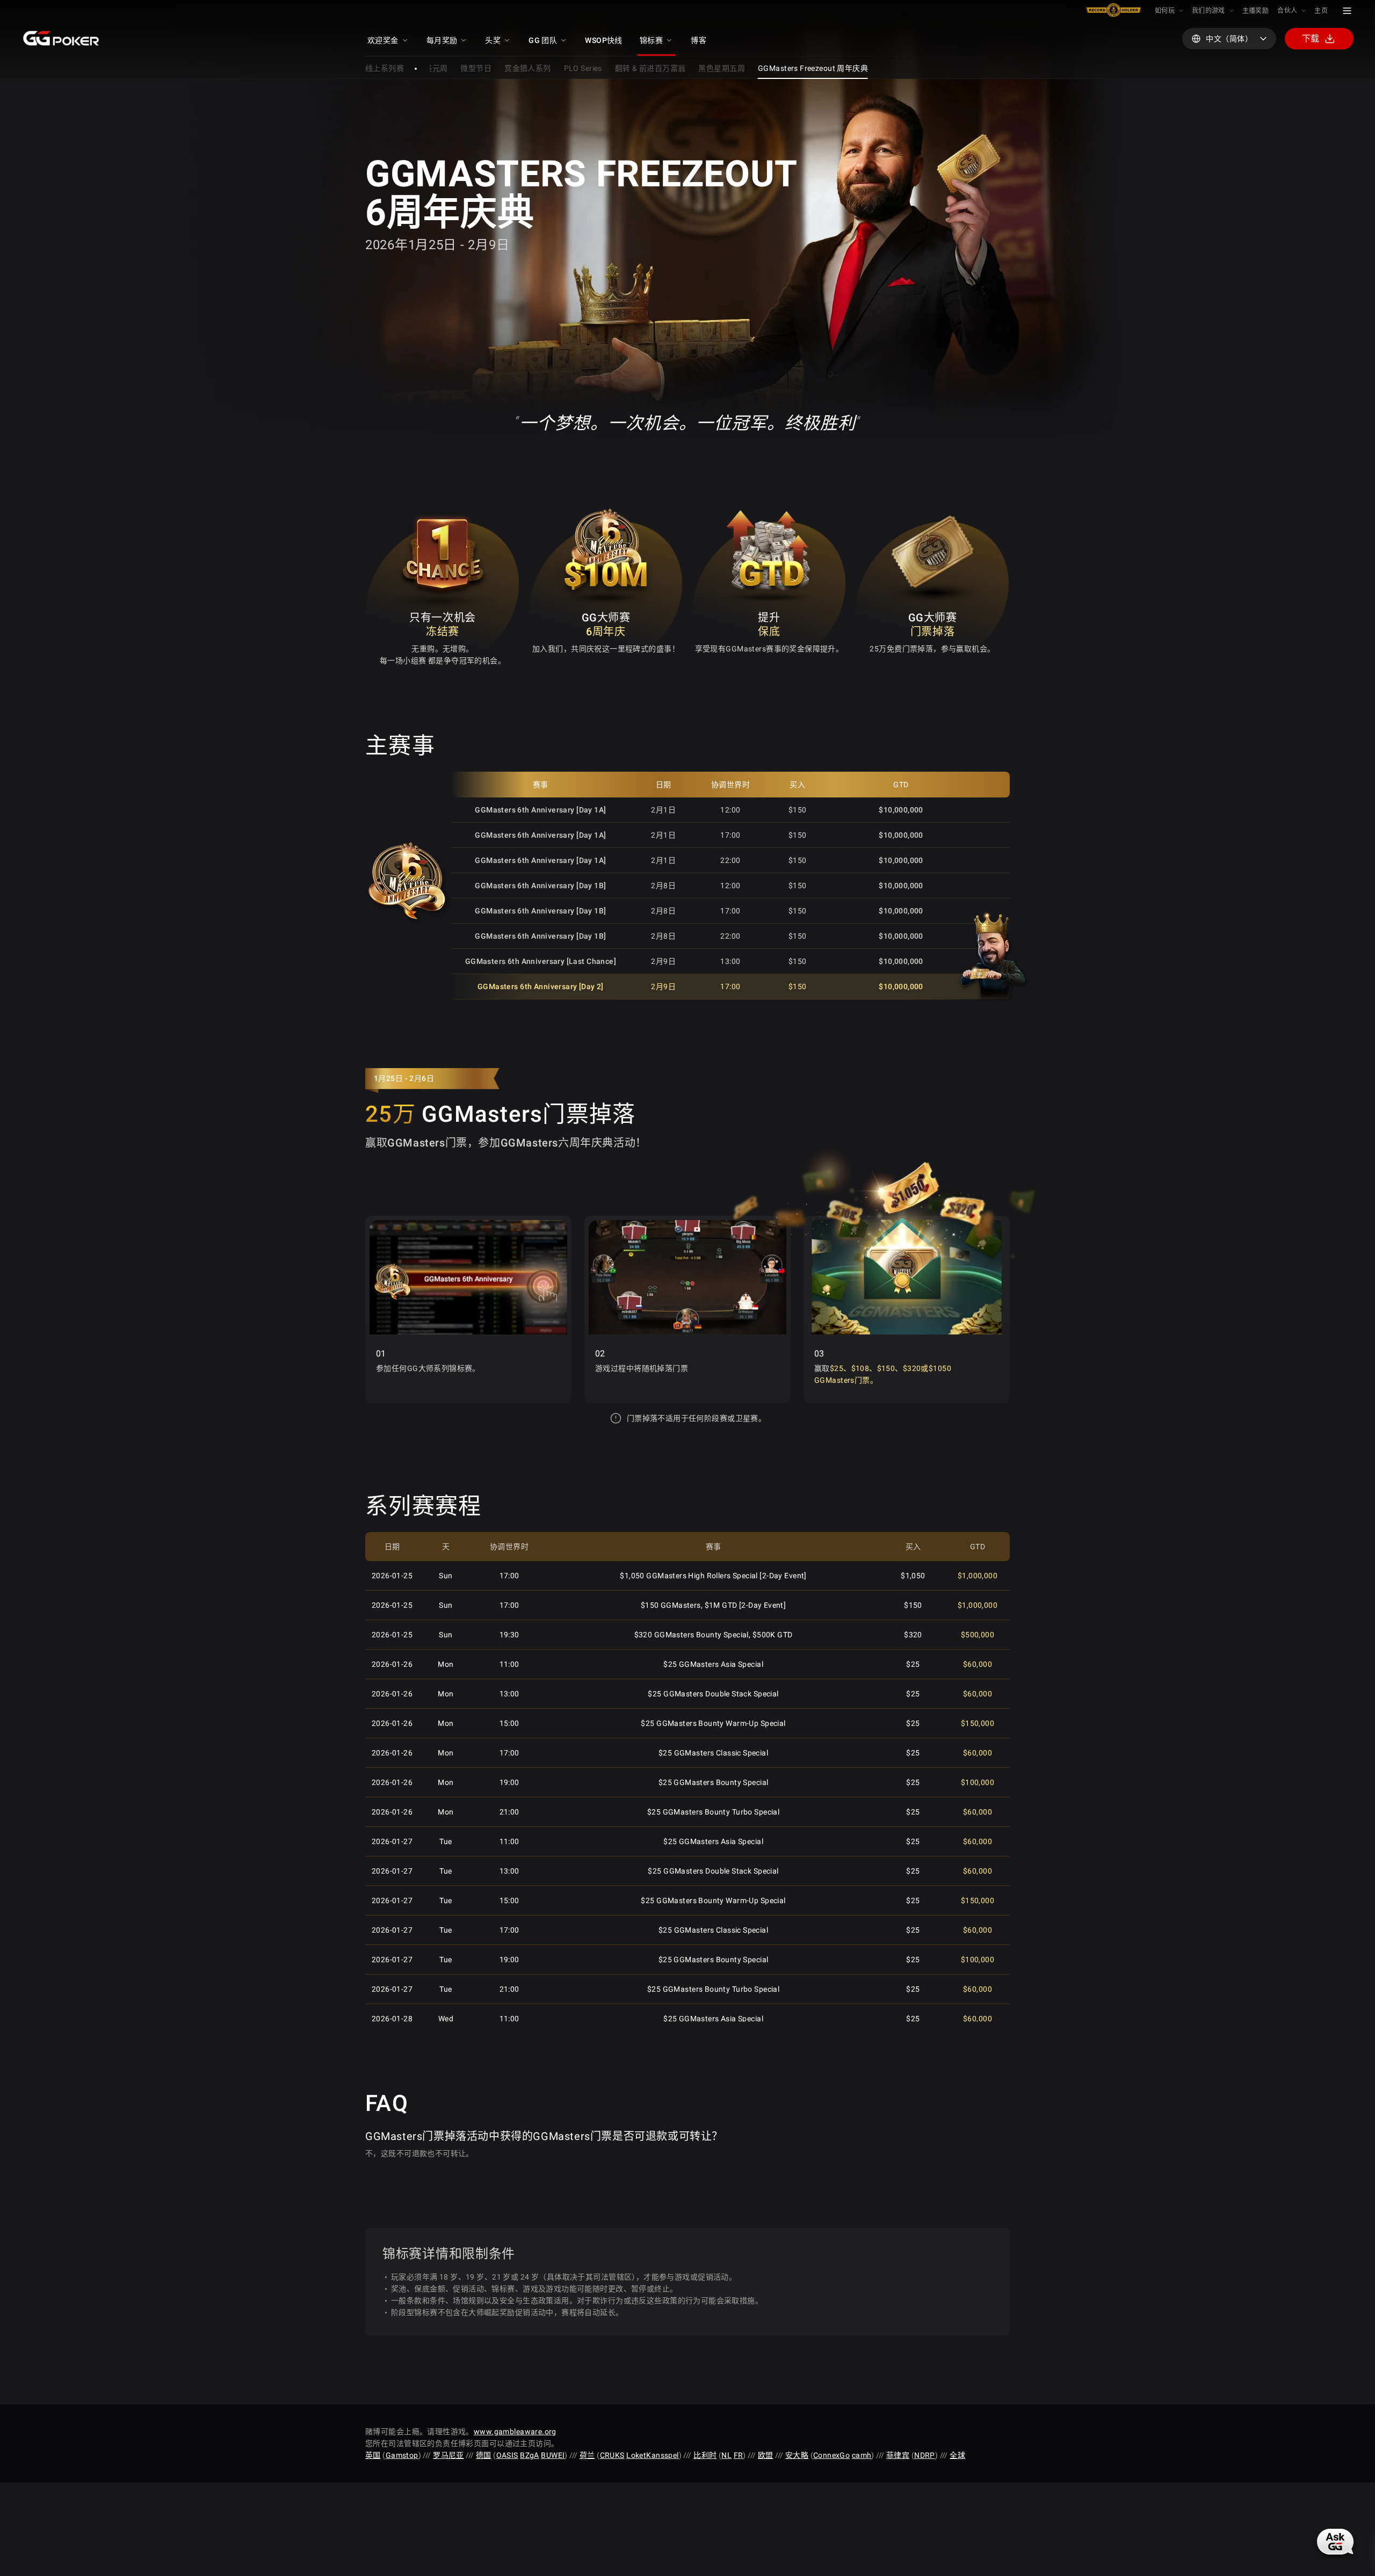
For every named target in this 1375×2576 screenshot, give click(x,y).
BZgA (530, 2455)
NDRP (925, 2455)
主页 (1321, 11)
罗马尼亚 (448, 2455)
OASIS (507, 2455)
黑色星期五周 (722, 68)
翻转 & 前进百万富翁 (650, 68)
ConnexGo (831, 2455)
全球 (957, 2455)
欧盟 (766, 2455)
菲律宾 (898, 2455)
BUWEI (553, 2455)
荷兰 (587, 2455)
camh (862, 2455)
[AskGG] (1335, 2542)
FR (739, 2455)
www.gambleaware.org (515, 2432)
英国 (373, 2455)
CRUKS (612, 2455)
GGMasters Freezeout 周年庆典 (813, 68)
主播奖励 (1255, 11)
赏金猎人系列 (528, 68)
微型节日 (476, 68)
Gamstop (402, 2455)
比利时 (705, 2455)
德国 (484, 2455)
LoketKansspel (652, 2455)
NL (726, 2455)
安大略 (797, 2455)
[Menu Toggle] (1347, 11)
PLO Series (583, 68)
